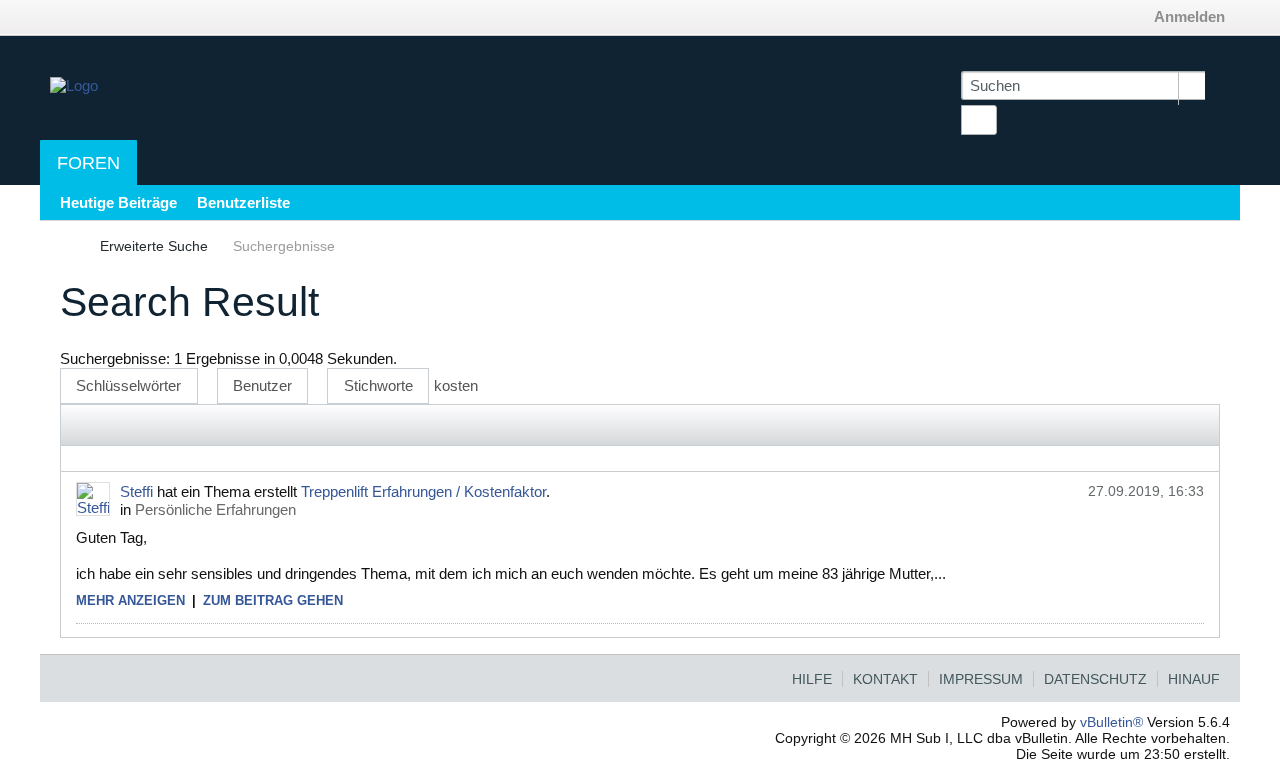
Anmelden (1189, 16)
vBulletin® (1111, 722)
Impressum (981, 679)
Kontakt (885, 679)
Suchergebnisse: (115, 358)
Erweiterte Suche (154, 246)
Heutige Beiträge (118, 202)
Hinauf (1194, 679)
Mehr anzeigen (130, 600)
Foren (88, 163)
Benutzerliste (243, 202)
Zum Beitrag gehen (273, 600)
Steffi (136, 491)
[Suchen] (979, 120)
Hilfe (812, 679)
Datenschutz (1095, 679)
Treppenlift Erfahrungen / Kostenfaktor (423, 491)
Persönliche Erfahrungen (215, 509)
